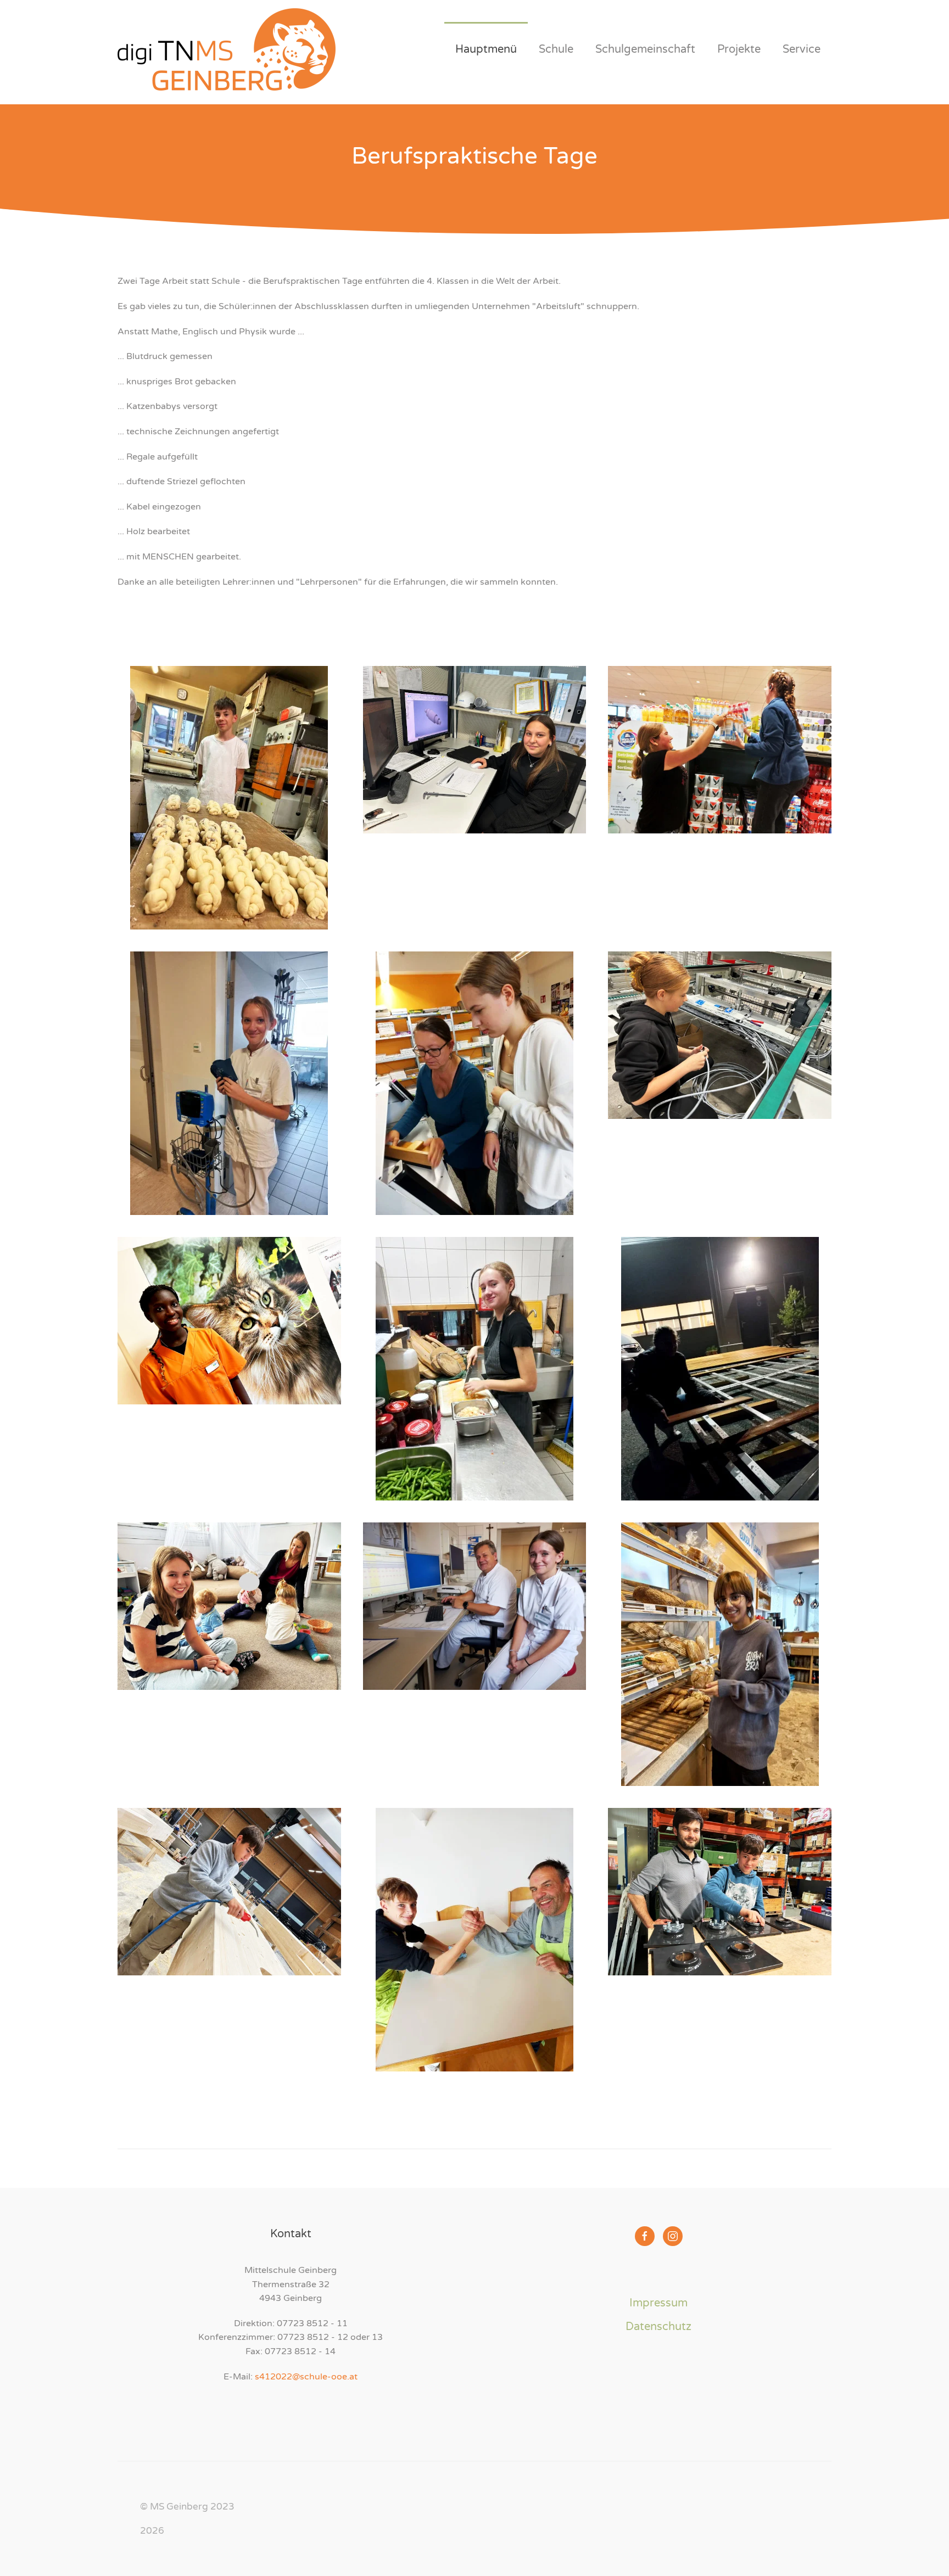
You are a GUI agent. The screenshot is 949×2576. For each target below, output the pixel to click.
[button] (229, 798)
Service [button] (802, 49)
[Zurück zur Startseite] (227, 49)
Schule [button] (556, 49)
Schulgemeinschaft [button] (645, 49)
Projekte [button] (739, 49)
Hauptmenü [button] (486, 49)
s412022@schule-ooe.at (306, 2377)
